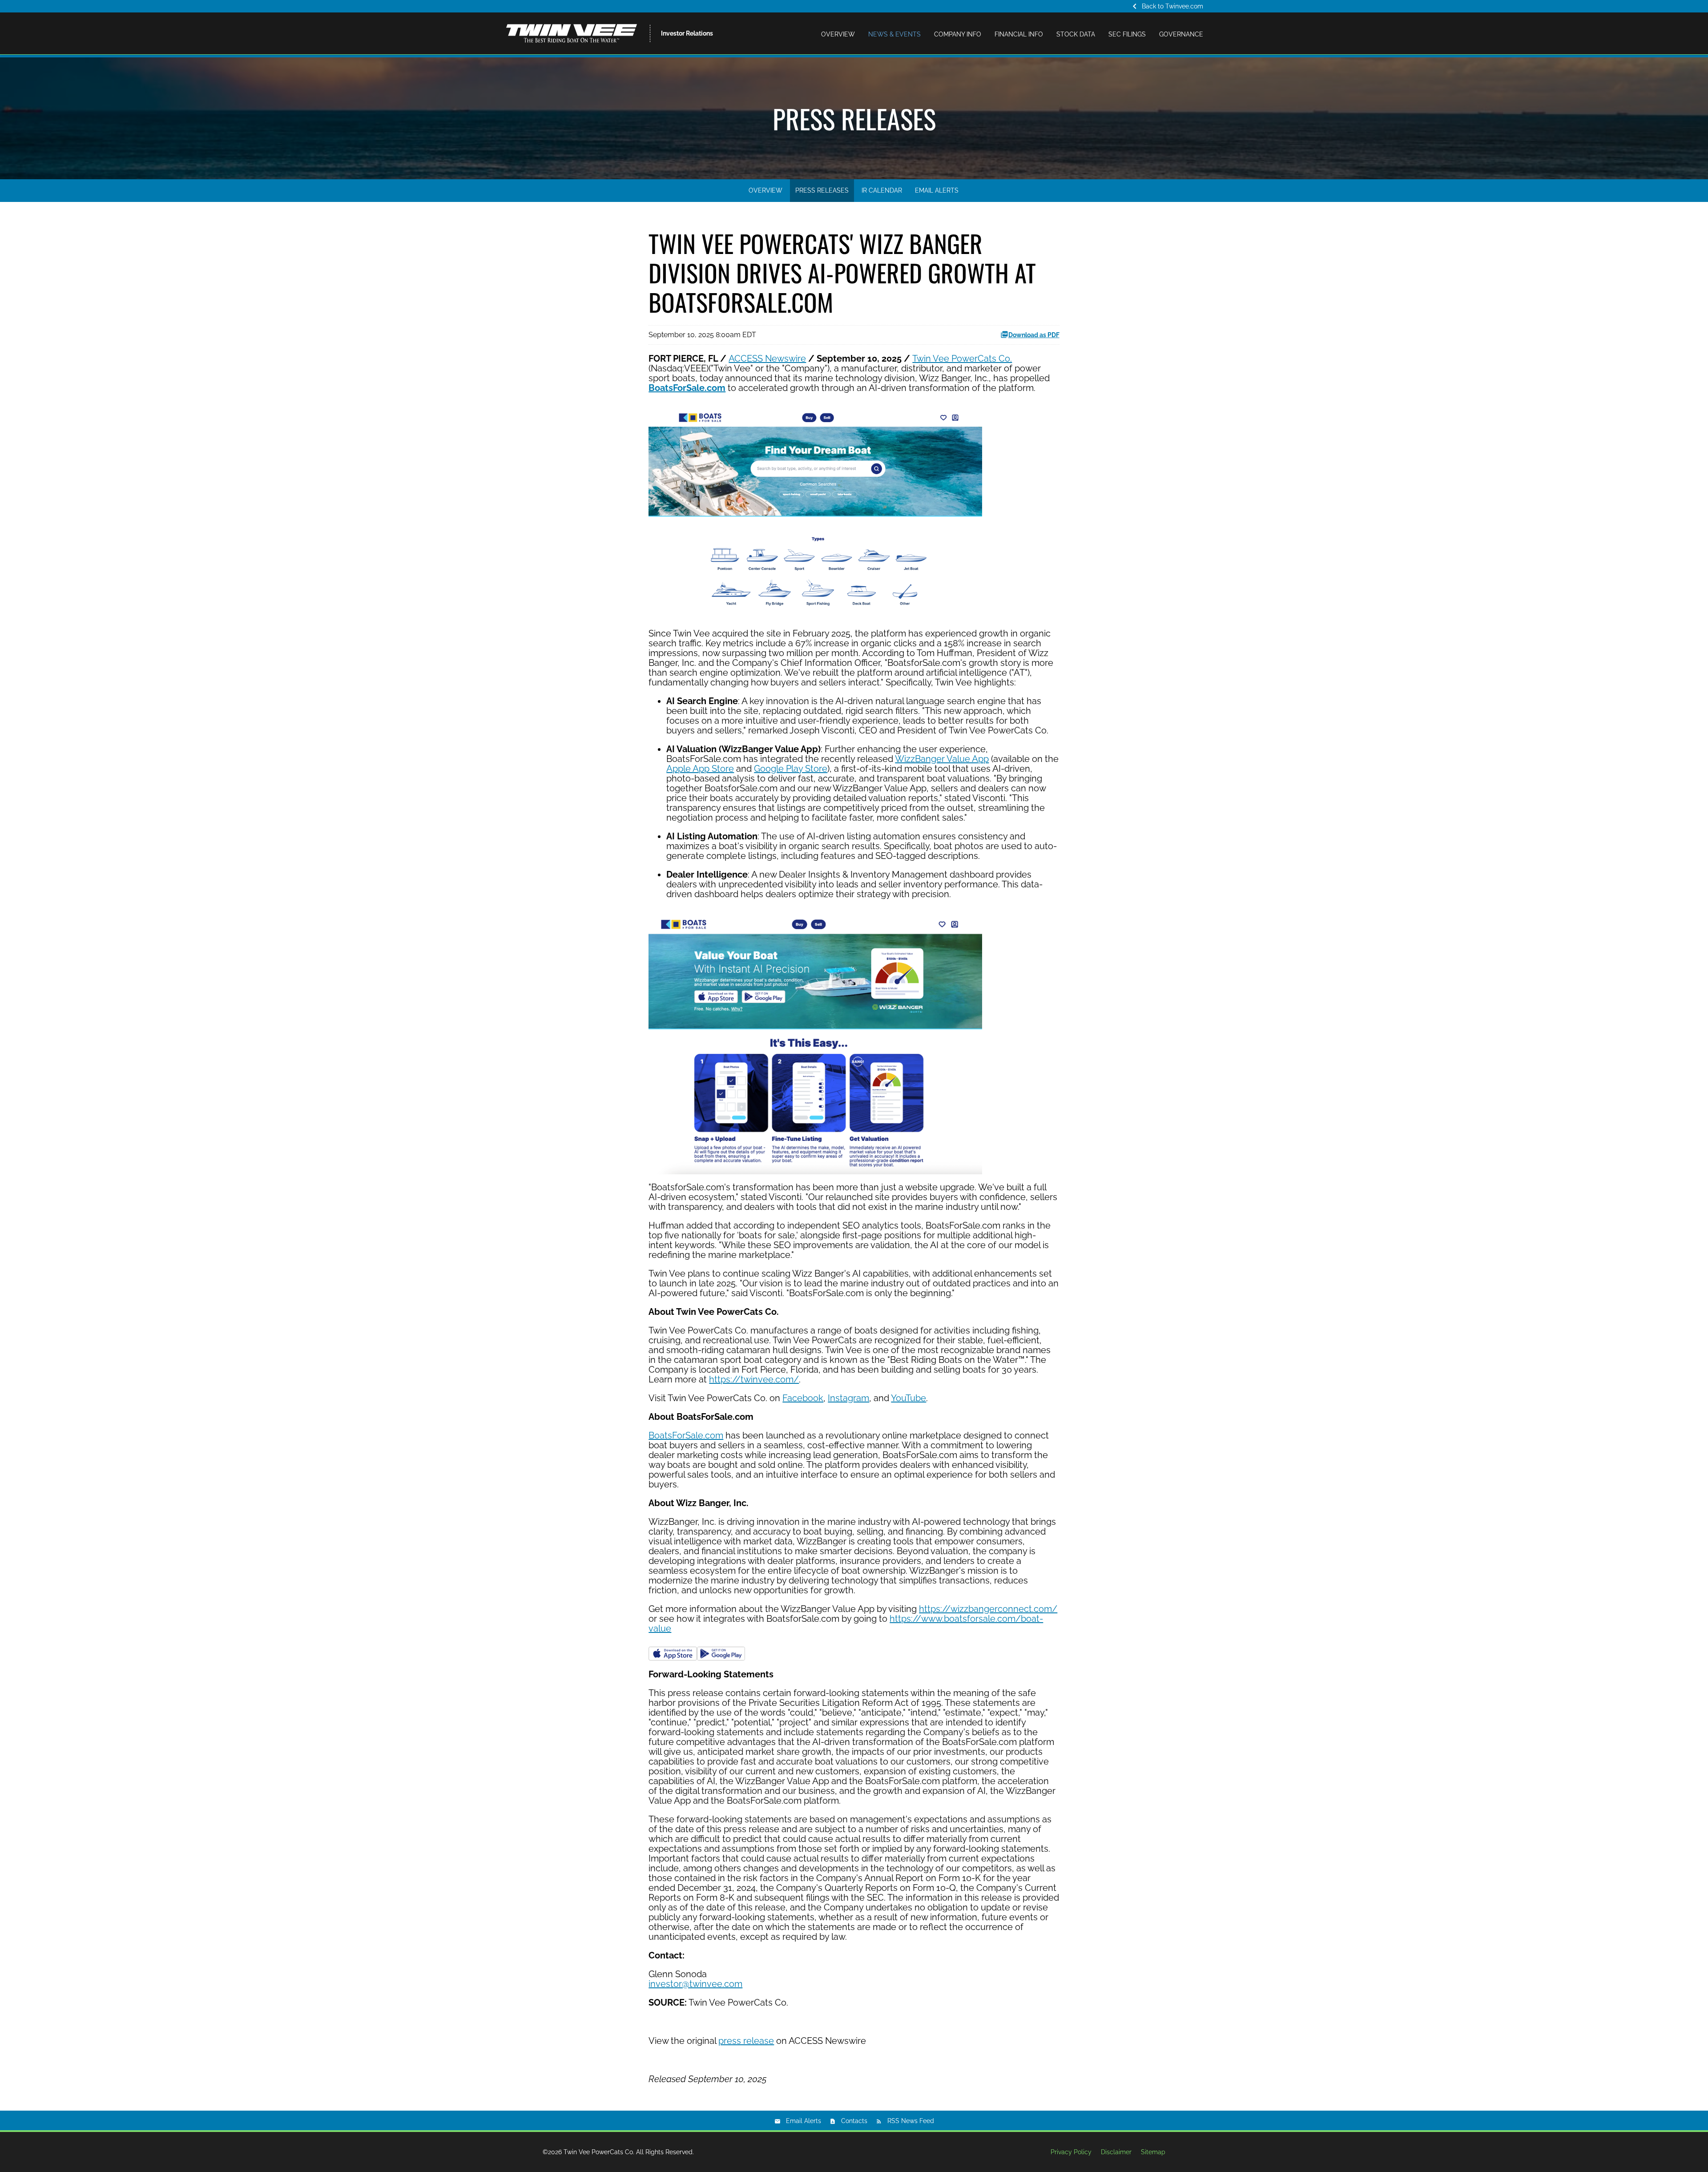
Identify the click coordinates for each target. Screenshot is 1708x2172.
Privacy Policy (1071, 2152)
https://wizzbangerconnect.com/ (988, 1609)
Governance (1181, 34)
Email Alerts (937, 190)
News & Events (894, 34)
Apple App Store (700, 769)
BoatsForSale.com (686, 1435)
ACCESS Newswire (767, 359)
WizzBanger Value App (942, 759)
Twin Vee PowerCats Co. (962, 359)
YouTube (908, 1398)
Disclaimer (1116, 2152)
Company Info (958, 34)
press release (746, 2041)
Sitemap (1153, 2152)
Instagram (848, 1398)
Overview (838, 34)
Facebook (803, 1398)
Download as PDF (1034, 335)
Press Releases (822, 190)
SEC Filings (1127, 34)
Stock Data (1076, 34)
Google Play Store (791, 769)
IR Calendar (882, 190)
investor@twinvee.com (695, 1984)
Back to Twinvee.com (1166, 6)
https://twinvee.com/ (754, 1379)
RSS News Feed (911, 2121)
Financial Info (1019, 34)
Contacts (854, 2121)
